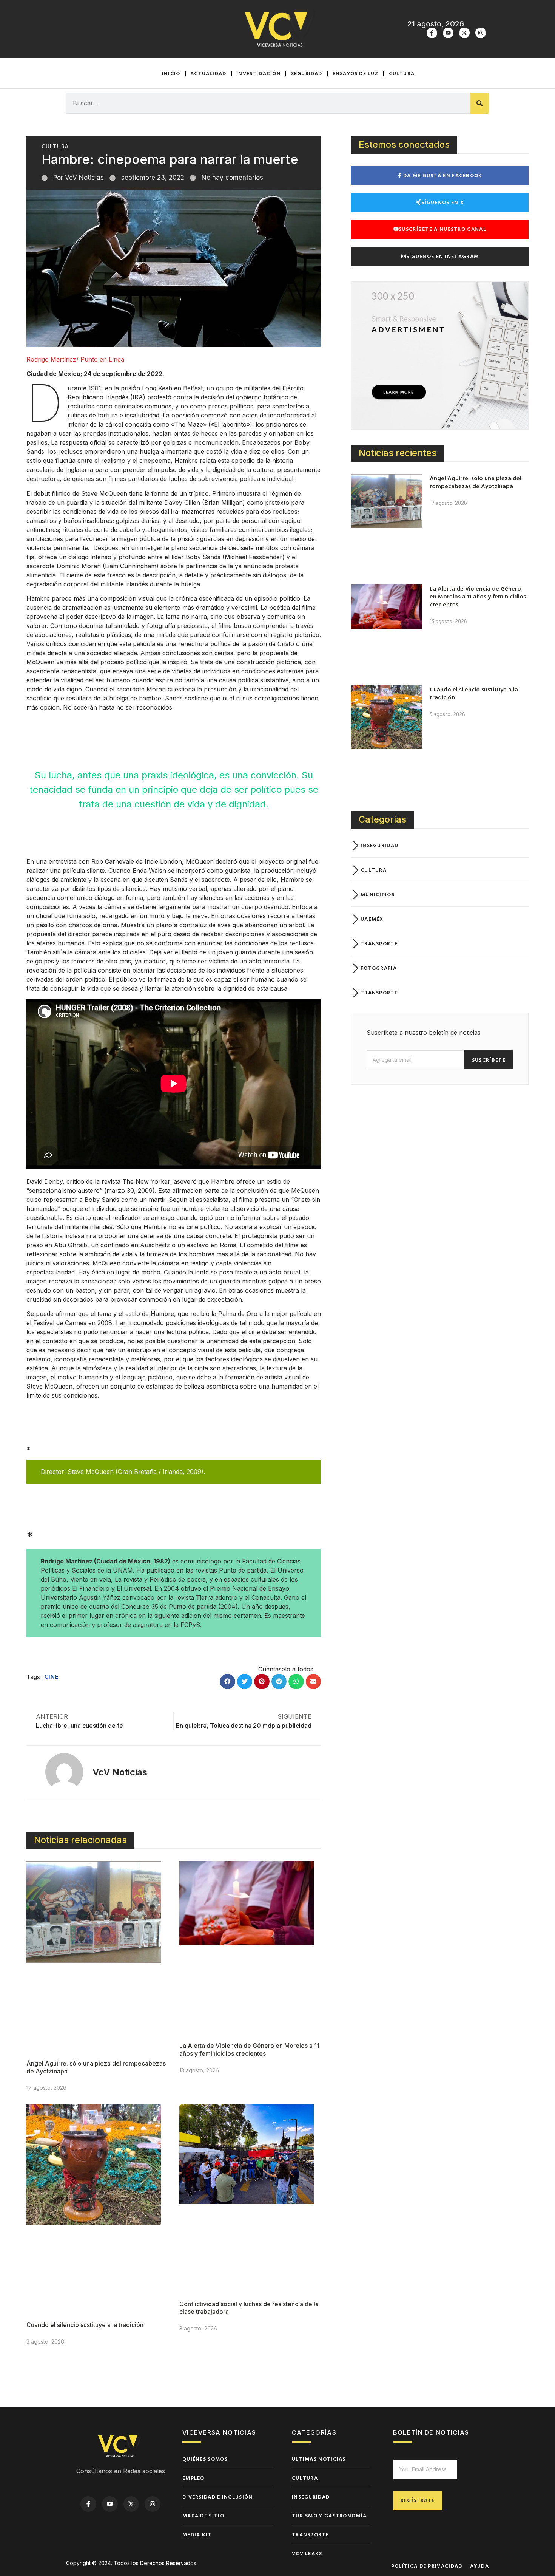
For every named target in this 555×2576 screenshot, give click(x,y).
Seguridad (307, 73)
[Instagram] (481, 33)
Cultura (402, 73)
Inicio (171, 73)
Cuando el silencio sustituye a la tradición (85, 2325)
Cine (52, 1677)
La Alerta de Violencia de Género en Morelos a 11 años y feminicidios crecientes (249, 2050)
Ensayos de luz (356, 73)
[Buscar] (479, 103)
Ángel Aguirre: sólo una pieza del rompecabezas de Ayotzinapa (476, 482)
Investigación (259, 73)
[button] (227, 1682)
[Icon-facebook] (432, 33)
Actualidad (208, 73)
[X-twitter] (464, 33)
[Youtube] (448, 33)
